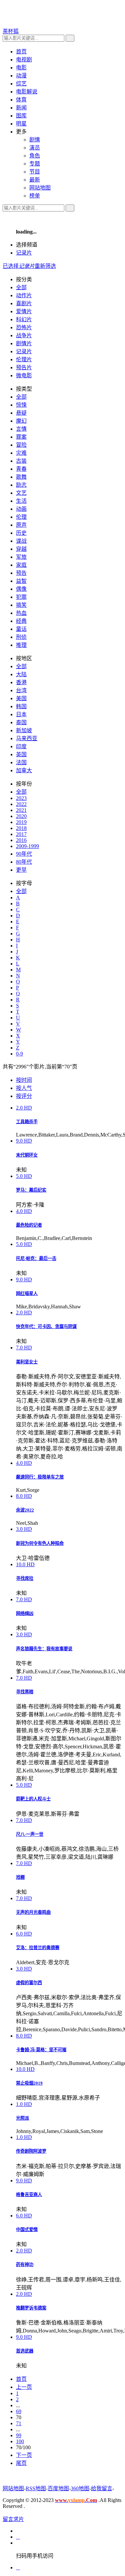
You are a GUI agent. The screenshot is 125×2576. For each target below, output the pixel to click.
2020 (21, 816)
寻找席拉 (25, 1578)
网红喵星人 (27, 1294)
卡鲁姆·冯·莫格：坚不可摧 (41, 2050)
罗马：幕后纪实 (31, 1190)
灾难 (21, 453)
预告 (21, 573)
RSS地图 (36, 2488)
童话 (21, 629)
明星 (21, 124)
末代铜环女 (27, 1155)
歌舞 (21, 477)
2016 (21, 840)
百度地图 (58, 2488)
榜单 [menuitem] (35, 196)
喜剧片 (24, 303)
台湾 (21, 690)
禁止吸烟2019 (29, 2083)
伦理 (21, 517)
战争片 (24, 335)
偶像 (21, 589)
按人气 (24, 1088)
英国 (21, 754)
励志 (21, 485)
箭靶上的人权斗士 (33, 1799)
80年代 (24, 862)
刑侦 (21, 637)
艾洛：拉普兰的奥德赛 (38, 1948)
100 (20, 2441)
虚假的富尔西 (29, 1983)
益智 (21, 581)
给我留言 (102, 2488)
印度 (21, 746)
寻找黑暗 (25, 1692)
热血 (21, 613)
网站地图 (13, 2488)
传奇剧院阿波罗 (31, 2151)
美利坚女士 (27, 1362)
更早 (21, 870)
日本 (21, 714)
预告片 (24, 367)
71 (19, 2423)
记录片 (24, 253)
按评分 (24, 1096)
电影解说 (27, 92)
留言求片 (13, 2519)
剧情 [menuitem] (35, 140)
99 (19, 2435)
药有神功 (25, 2265)
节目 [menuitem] (35, 172)
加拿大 (24, 770)
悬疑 (21, 413)
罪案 (21, 437)
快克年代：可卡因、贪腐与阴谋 (46, 1327)
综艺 (21, 84)
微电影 (24, 375)
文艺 (21, 493)
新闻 (21, 108)
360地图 (80, 2488)
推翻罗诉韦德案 (31, 2308)
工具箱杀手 (27, 1122)
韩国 (21, 706)
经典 (21, 621)
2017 (21, 834)
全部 (21, 287)
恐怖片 (24, 327)
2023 (21, 798)
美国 (21, 698)
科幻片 (24, 319)
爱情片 (24, 311)
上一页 (24, 2387)
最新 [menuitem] (35, 180)
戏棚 (20, 1877)
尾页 (21, 2463)
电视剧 (24, 60)
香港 (21, 682)
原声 (21, 525)
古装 (21, 461)
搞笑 (21, 605)
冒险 (21, 445)
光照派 (22, 2118)
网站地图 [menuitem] (40, 188)
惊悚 (21, 405)
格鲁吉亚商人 (29, 2195)
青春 (21, 469)
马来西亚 (27, 738)
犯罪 (21, 597)
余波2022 (25, 1510)
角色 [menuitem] (35, 156)
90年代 (24, 854)
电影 (21, 68)
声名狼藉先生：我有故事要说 (44, 1649)
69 (19, 2411)
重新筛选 (45, 266)
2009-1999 (27, 846)
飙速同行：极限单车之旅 (40, 1477)
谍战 (21, 541)
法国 (21, 762)
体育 (21, 100)
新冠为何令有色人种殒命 (40, 1543)
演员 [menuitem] (35, 148)
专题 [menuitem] (35, 164)
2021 (21, 810)
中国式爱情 (27, 2230)
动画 (21, 509)
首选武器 (25, 2351)
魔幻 (21, 421)
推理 (21, 645)
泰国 (21, 722)
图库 (21, 116)
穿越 (21, 549)
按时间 (24, 1080)
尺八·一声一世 (30, 1834)
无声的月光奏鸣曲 (33, 1912)
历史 (21, 533)
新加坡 (24, 730)
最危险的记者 (29, 1225)
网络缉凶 (25, 1613)
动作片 (24, 295)
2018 (21, 828)
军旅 (21, 557)
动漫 (21, 76)
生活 (21, 501)
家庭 (21, 565)
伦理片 (24, 359)
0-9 (19, 1054)
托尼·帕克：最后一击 (36, 1258)
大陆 (21, 674)
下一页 (24, 2455)
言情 (21, 429)
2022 (21, 804)
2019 (21, 822)
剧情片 (24, 343)
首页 (21, 52)
